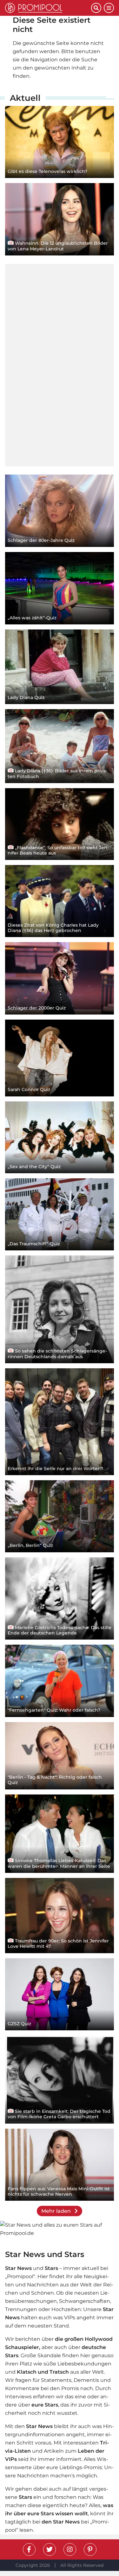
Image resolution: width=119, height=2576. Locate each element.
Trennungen (21, 2309)
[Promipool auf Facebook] (29, 2549)
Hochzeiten (66, 2309)
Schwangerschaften (85, 2301)
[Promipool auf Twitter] (50, 2549)
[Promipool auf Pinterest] (90, 2549)
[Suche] (96, 8)
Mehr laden (57, 2211)
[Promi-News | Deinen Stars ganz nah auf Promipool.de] (48, 8)
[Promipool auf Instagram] (70, 2549)
